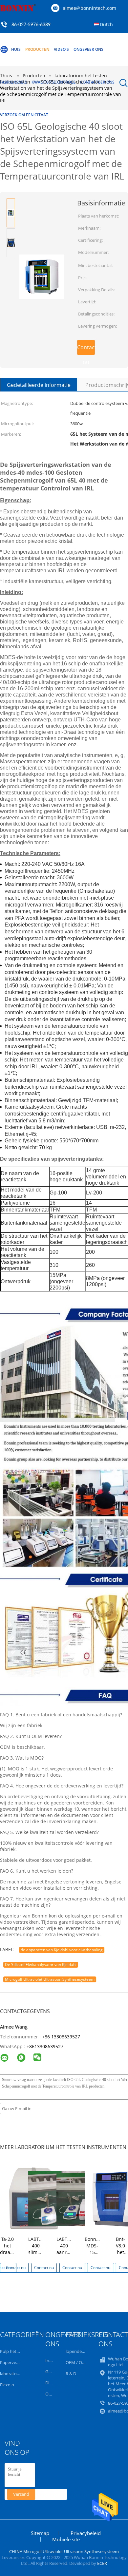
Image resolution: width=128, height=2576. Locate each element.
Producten (37, 49)
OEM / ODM (77, 2362)
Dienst (52, 2383)
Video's (61, 49)
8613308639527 (46, 2046)
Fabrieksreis (13, 82)
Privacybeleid (86, 2533)
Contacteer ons (97, 82)
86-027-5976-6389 (31, 25)
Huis (16, 49)
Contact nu (86, 349)
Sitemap (40, 2533)
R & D (71, 2374)
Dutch (106, 24)
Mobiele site (66, 2539)
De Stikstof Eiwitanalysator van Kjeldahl (41, 1965)
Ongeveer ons (88, 49)
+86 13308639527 (61, 2037)
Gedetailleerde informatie (39, 385)
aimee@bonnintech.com (89, 8)
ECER (102, 2563)
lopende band (79, 2351)
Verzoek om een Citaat (24, 115)
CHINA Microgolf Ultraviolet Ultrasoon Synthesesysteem (64, 2551)
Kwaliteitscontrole (53, 82)
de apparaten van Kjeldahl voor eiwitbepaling (62, 1950)
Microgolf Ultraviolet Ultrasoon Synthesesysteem (50, 1979)
